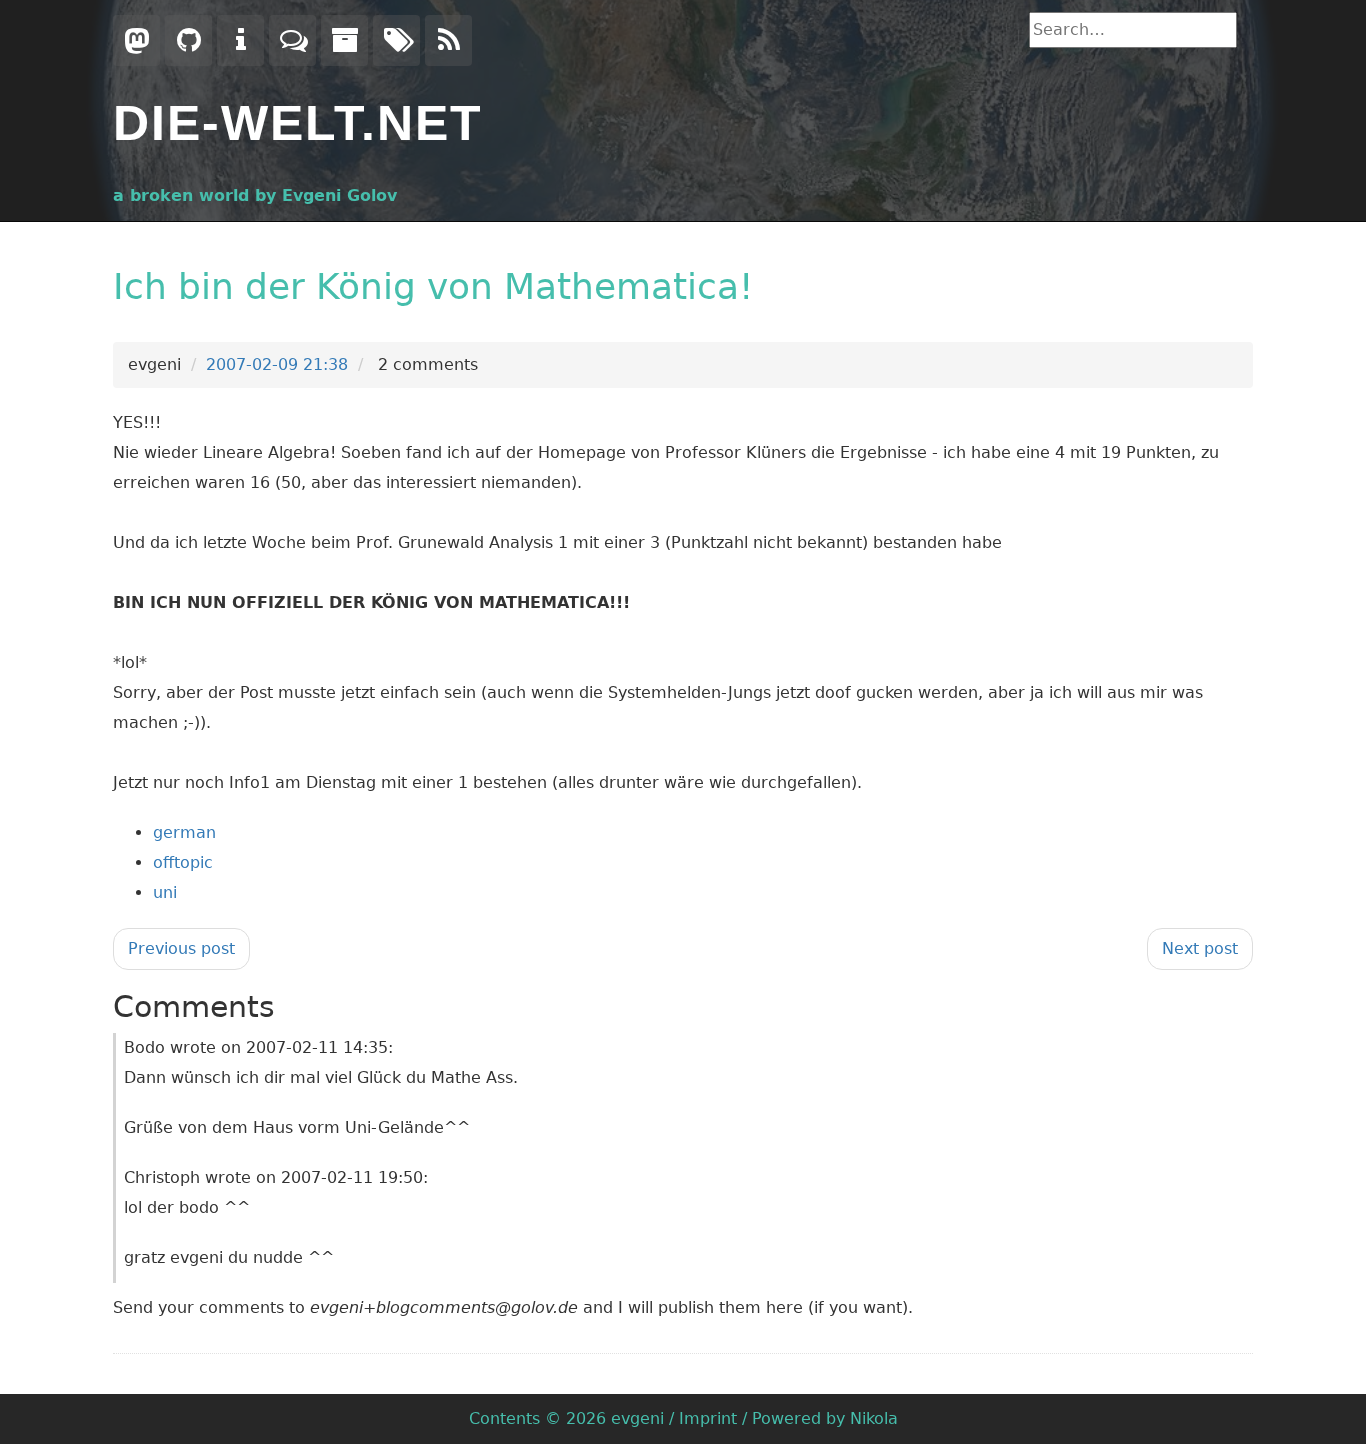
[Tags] (396, 40)
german (184, 832)
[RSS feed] (448, 40)
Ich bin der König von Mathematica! (433, 286)
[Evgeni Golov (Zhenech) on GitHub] (188, 40)
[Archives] (344, 40)
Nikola (874, 1418)
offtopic (183, 862)
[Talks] (292, 40)
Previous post (181, 948)
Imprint (708, 1418)
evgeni (637, 1418)
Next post (1200, 948)
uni (165, 892)
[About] (240, 40)
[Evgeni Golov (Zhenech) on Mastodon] (136, 40)
